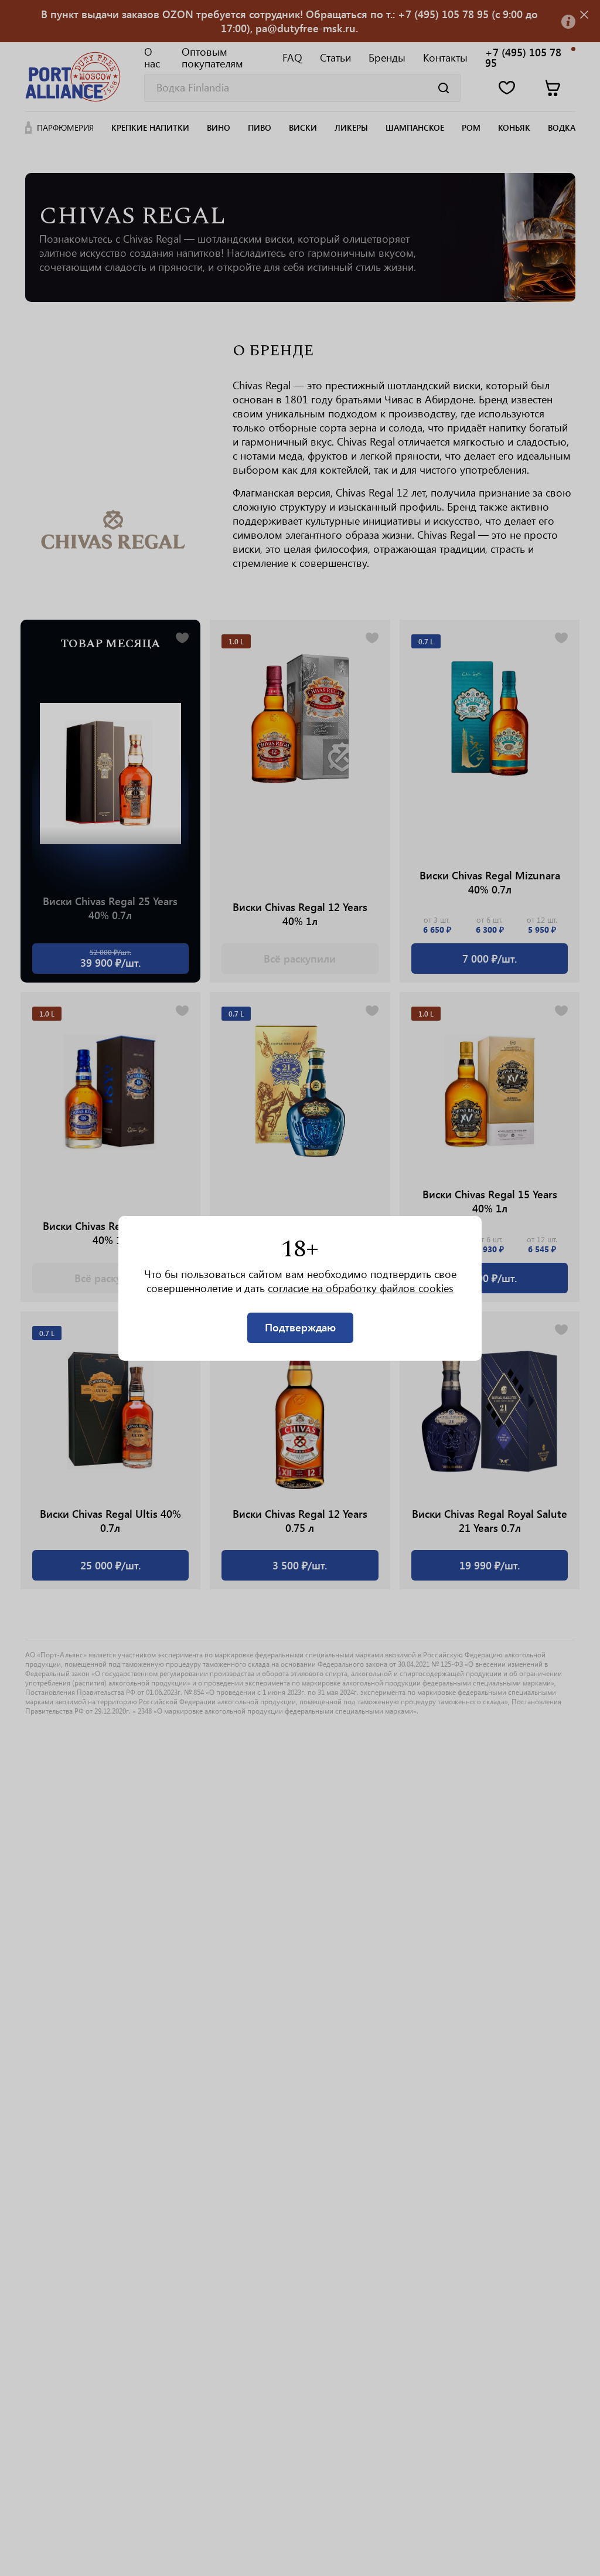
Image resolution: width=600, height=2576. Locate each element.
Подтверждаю (300, 1327)
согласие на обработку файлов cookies (361, 1288)
